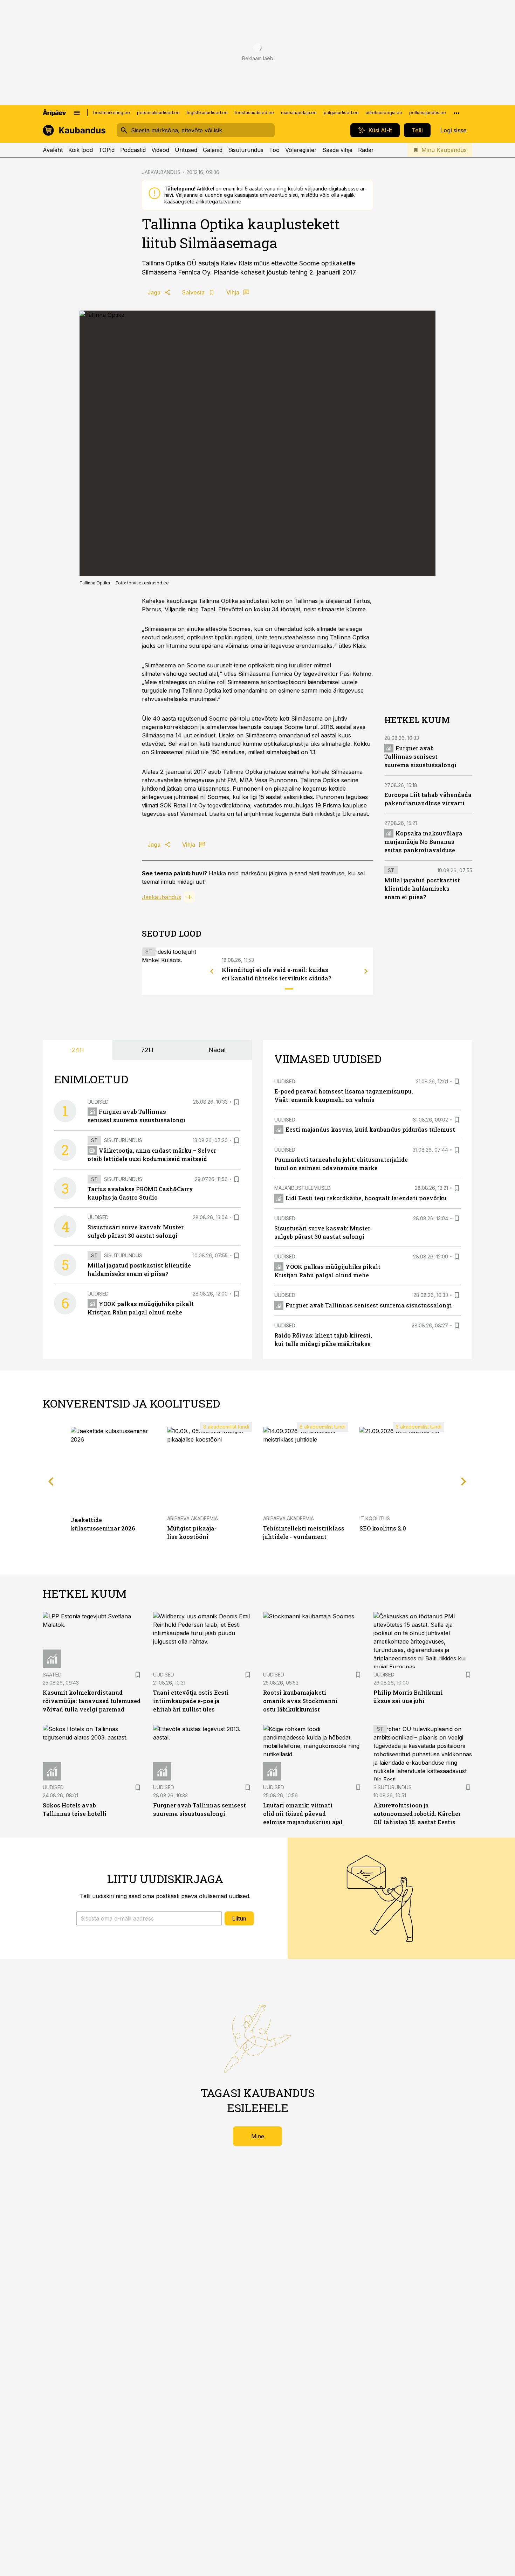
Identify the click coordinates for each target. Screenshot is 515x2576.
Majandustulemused (303, 1188)
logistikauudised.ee (207, 113)
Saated (52, 1675)
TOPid (107, 150)
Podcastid (133, 150)
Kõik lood (81, 150)
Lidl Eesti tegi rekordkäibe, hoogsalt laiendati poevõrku (366, 1198)
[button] (149, 1918)
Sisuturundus (246, 150)
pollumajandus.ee (428, 113)
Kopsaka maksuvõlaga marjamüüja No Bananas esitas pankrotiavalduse (423, 842)
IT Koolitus (375, 1518)
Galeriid (213, 150)
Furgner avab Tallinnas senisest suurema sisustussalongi (420, 756)
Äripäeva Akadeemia (193, 1518)
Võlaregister (301, 150)
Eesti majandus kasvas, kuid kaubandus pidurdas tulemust (370, 1129)
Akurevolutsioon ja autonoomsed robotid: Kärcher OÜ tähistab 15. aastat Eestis (417, 1814)
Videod (160, 150)
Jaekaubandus (162, 897)
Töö (274, 150)
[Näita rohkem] (456, 113)
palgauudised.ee (341, 113)
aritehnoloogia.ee (384, 113)
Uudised (98, 1102)
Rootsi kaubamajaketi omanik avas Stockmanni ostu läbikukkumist (300, 1701)
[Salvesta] (236, 1102)
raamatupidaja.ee (299, 113)
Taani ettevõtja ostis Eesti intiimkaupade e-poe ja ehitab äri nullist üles (191, 1701)
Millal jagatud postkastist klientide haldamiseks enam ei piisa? (422, 888)
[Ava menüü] (77, 113)
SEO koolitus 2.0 (383, 1528)
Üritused (186, 150)
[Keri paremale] (366, 971)
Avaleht (53, 150)
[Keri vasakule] (212, 971)
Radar (366, 150)
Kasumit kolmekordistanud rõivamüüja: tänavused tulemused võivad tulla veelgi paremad (92, 1701)
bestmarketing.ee (112, 113)
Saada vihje (337, 150)
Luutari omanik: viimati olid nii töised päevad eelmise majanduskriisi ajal (303, 1814)
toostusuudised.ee (254, 113)
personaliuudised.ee (158, 113)
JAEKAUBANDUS (161, 172)
